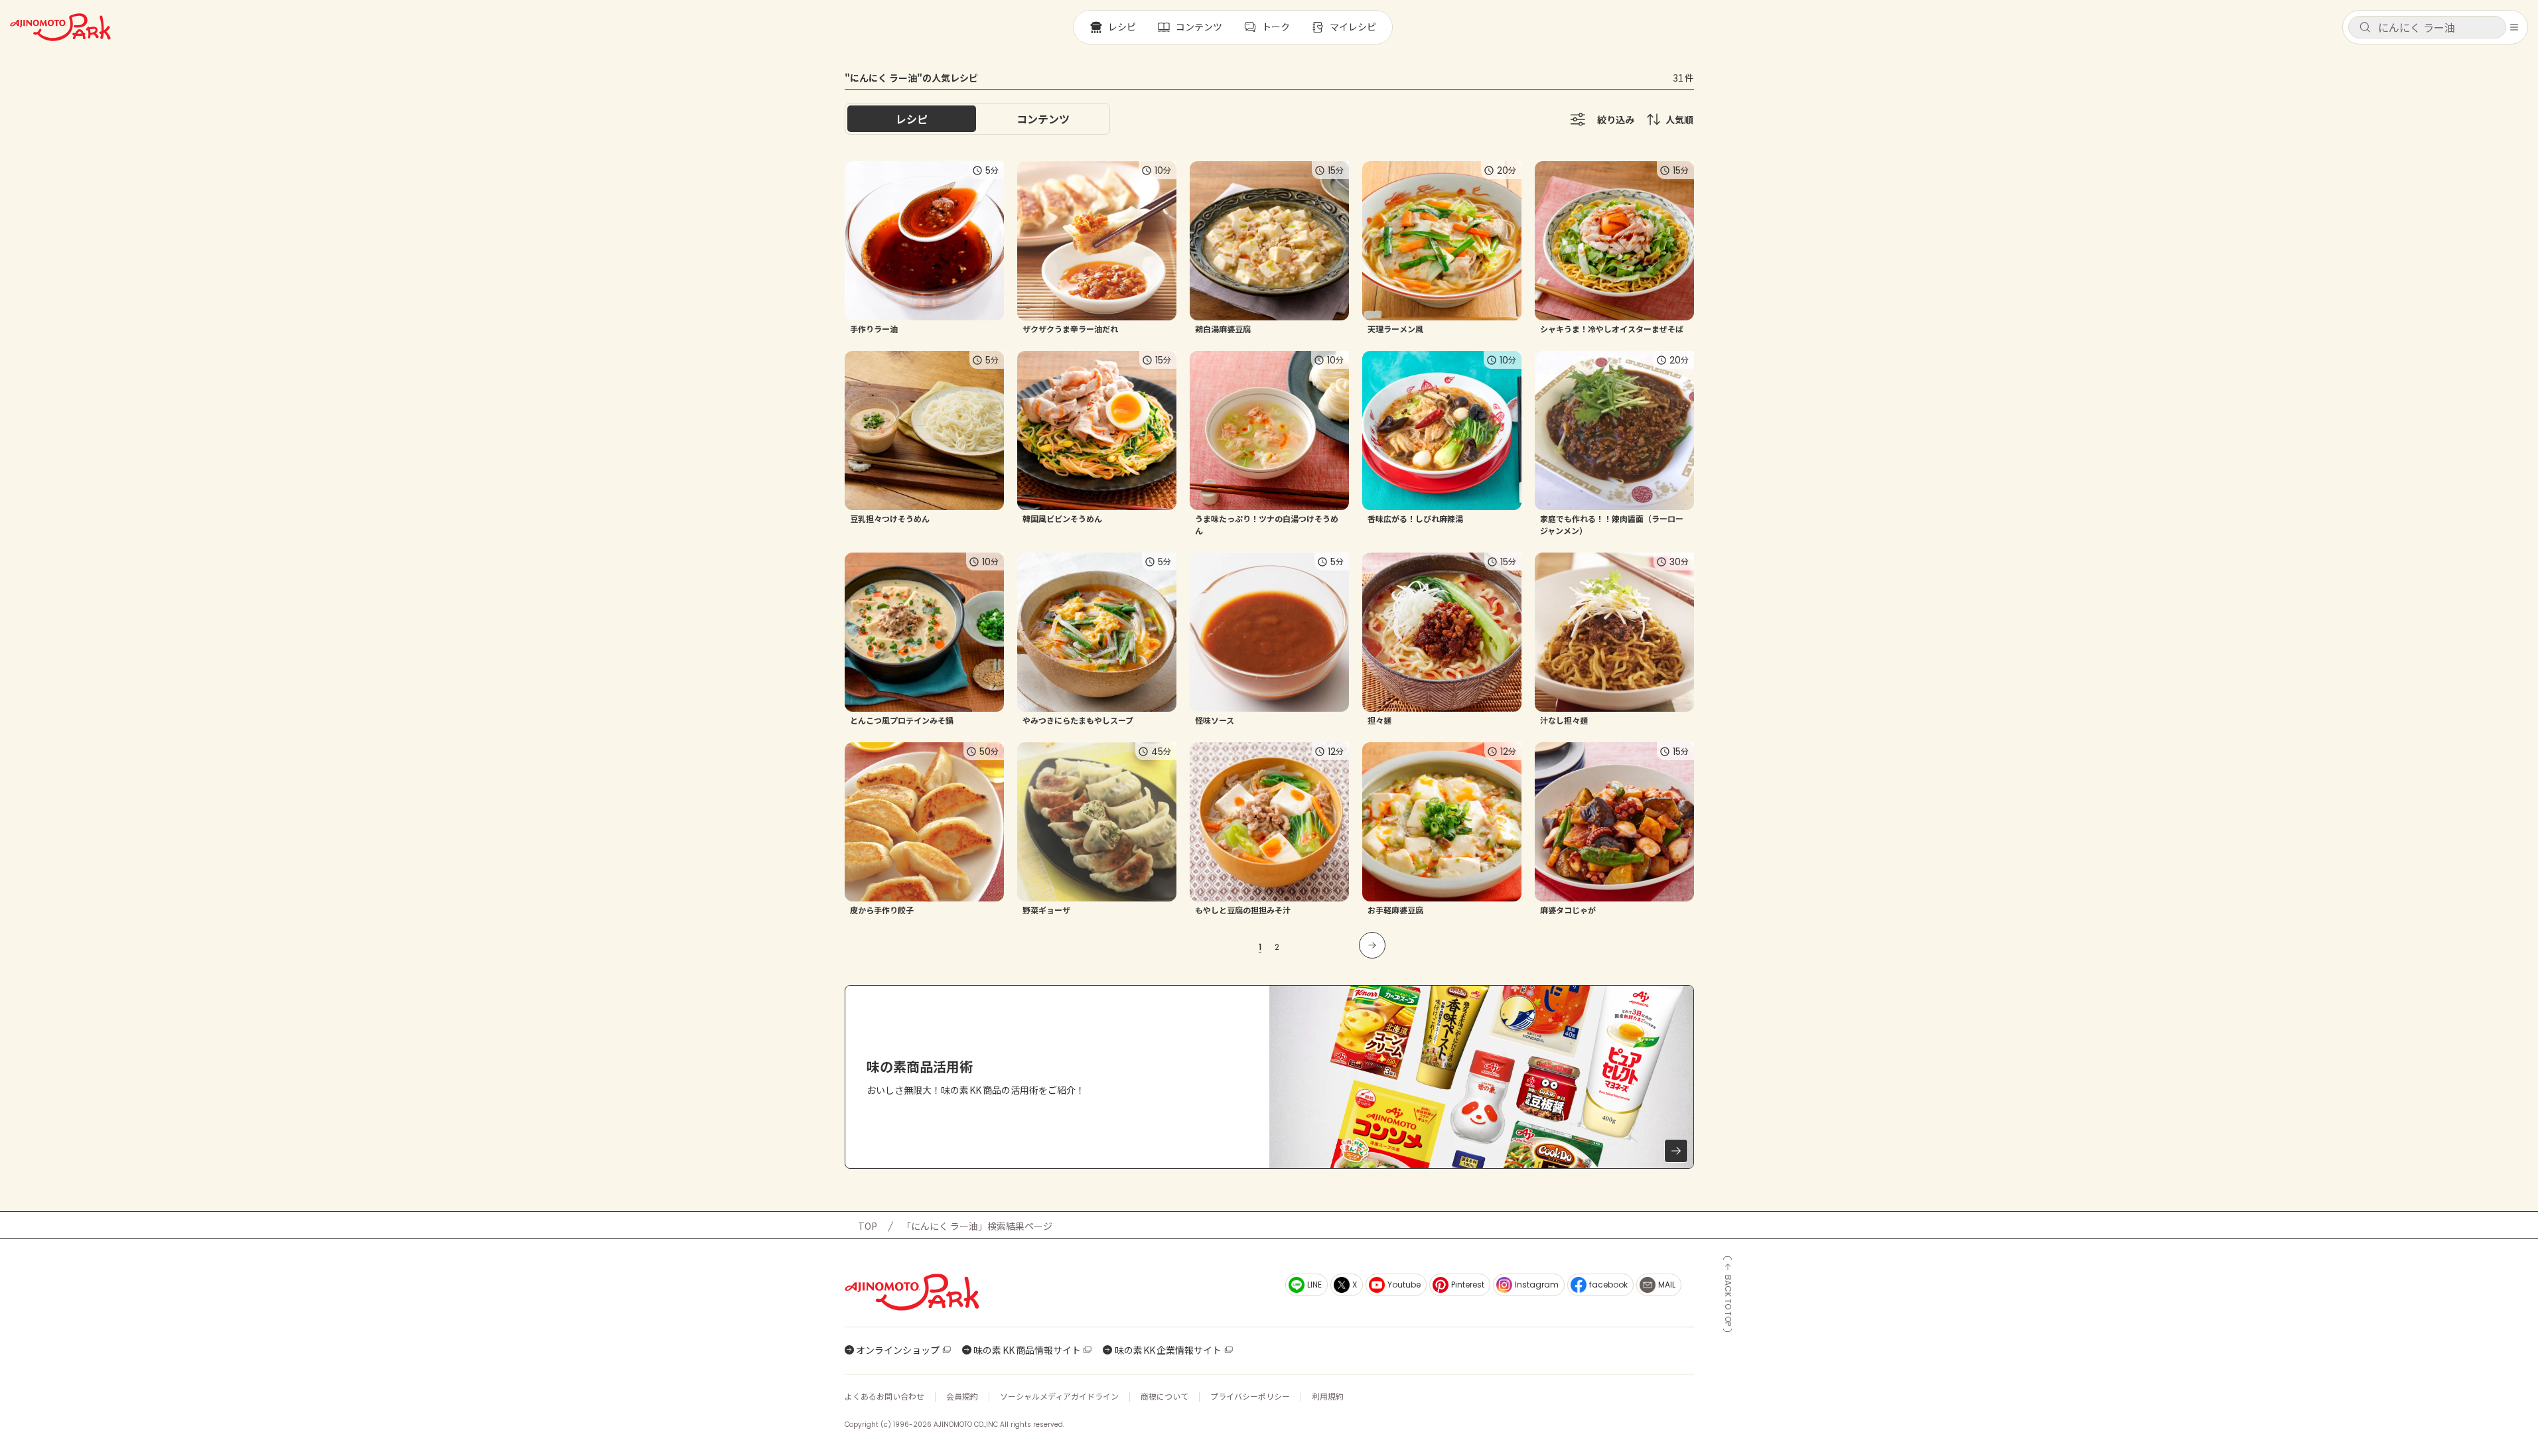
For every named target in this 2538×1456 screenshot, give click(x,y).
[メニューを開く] (2514, 27)
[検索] (2365, 28)
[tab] (1043, 119)
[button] (2427, 27)
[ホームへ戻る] (60, 27)
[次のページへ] (1372, 945)
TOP (868, 1226)
